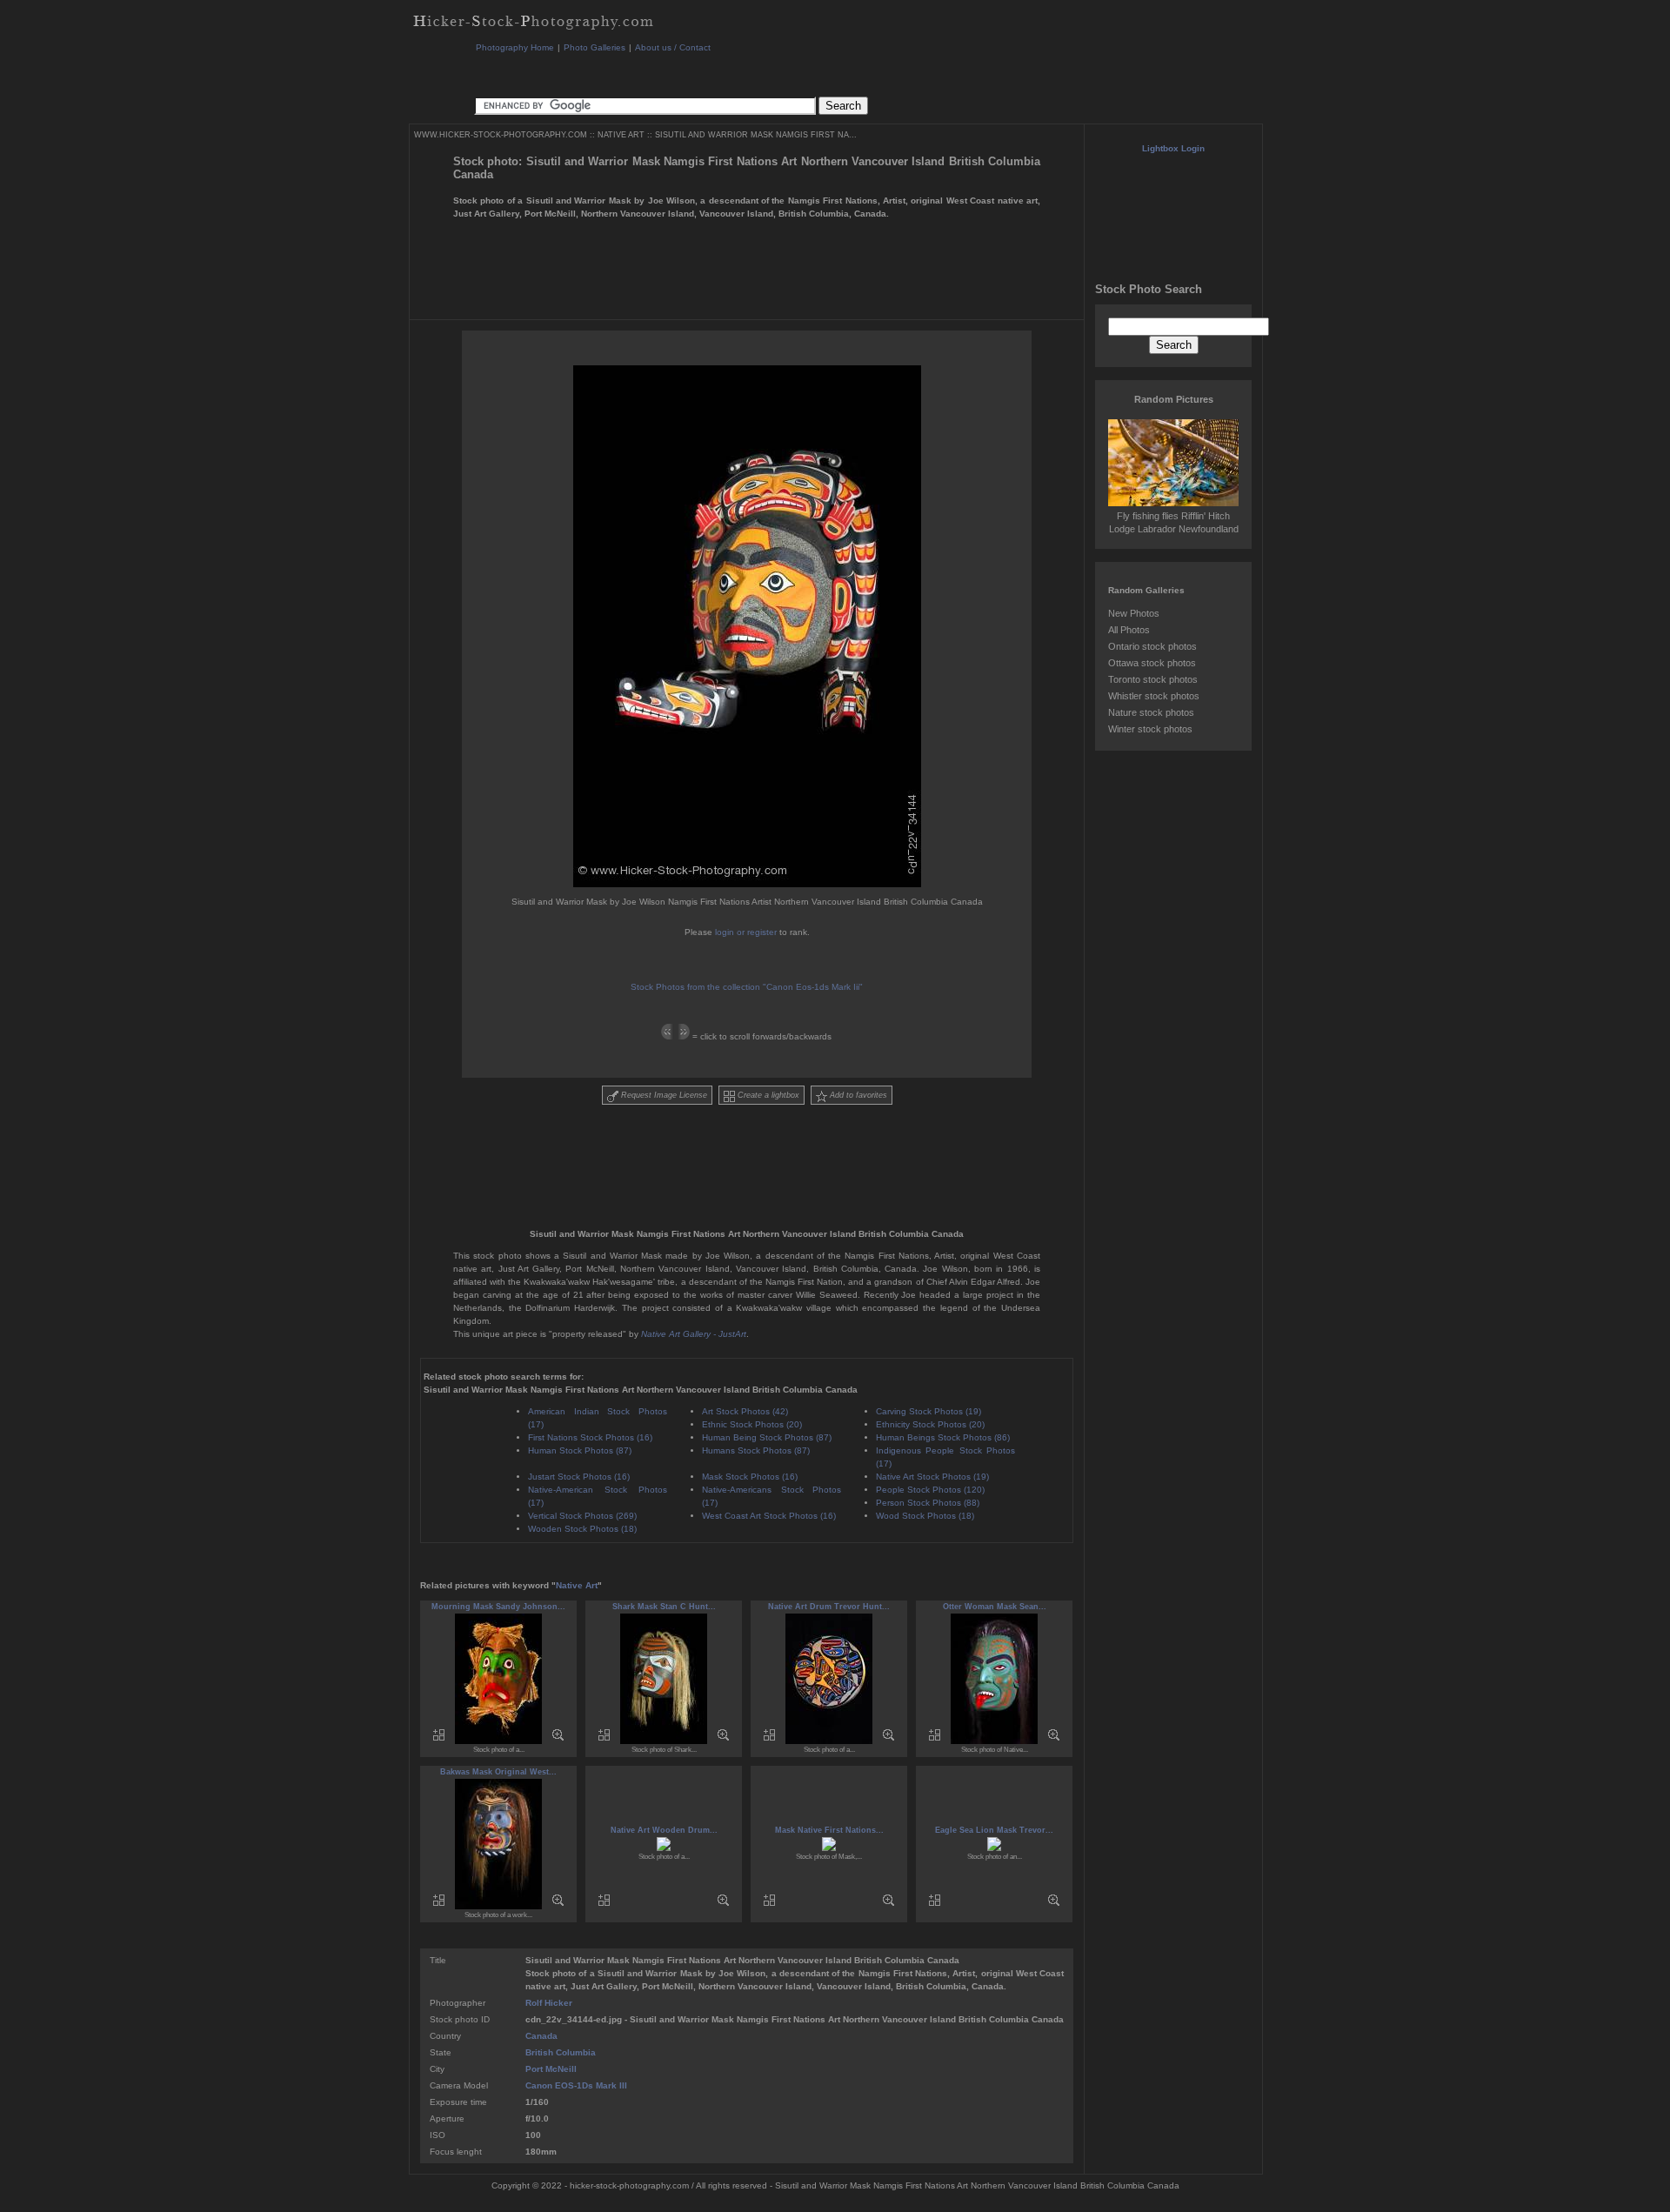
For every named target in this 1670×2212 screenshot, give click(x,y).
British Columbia (561, 2052)
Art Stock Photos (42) (745, 1411)
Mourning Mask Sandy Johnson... (498, 1607)
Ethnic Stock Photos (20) (752, 1424)
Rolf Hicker (549, 2003)
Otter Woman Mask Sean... (995, 1607)
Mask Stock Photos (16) (750, 1477)
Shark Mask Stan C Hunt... (664, 1607)
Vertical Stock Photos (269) (582, 1516)
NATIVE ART (621, 135)
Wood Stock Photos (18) (925, 1516)
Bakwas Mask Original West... (498, 1772)
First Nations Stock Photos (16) (590, 1437)
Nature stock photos (1151, 712)
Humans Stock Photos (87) (756, 1450)
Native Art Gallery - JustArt (694, 1334)
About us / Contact (673, 47)
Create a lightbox (767, 1095)
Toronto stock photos (1153, 679)
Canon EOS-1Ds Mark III (576, 2085)
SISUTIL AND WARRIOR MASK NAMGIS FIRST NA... (756, 135)
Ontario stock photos (1152, 646)
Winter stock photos (1150, 729)
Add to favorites (857, 1095)
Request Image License (663, 1095)
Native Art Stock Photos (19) (932, 1477)
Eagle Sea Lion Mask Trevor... (994, 1830)
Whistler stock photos (1154, 696)
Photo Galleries (595, 47)
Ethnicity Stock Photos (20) (930, 1424)
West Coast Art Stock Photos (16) (769, 1516)
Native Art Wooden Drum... (664, 1830)
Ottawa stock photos (1152, 663)
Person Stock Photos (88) (928, 1503)
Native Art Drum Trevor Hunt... (829, 1607)
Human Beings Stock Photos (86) (943, 1437)
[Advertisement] (791, 74)
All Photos (1129, 630)
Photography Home (515, 47)
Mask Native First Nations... (829, 1830)
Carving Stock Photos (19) (929, 1411)
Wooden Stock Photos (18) (582, 1529)
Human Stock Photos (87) (580, 1450)
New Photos (1134, 613)
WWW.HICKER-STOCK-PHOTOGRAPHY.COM (501, 135)
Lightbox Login (1173, 148)
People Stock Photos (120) (930, 1490)
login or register (746, 932)
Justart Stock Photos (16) (579, 1477)
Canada (541, 2036)
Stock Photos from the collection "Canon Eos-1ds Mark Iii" (747, 987)
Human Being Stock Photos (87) (767, 1437)
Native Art (577, 1585)
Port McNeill (551, 2069)
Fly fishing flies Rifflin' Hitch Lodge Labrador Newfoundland (1174, 522)
